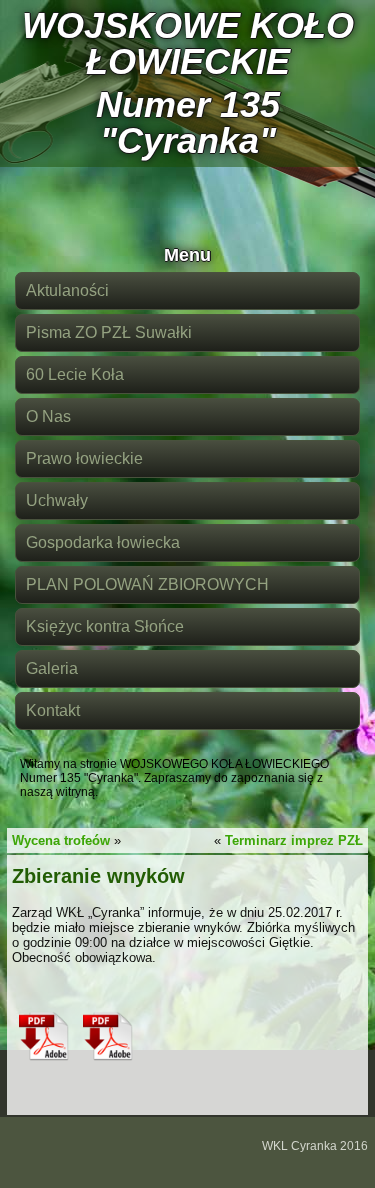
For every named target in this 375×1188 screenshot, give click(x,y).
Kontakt (53, 710)
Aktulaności (67, 290)
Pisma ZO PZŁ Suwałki (109, 332)
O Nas (48, 416)
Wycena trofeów (61, 840)
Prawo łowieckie (84, 458)
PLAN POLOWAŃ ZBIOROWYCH (147, 584)
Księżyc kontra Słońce (105, 626)
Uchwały (57, 500)
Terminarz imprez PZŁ (294, 840)
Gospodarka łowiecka (103, 542)
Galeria (52, 668)
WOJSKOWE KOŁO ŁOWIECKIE (188, 43)
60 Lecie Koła (75, 374)
